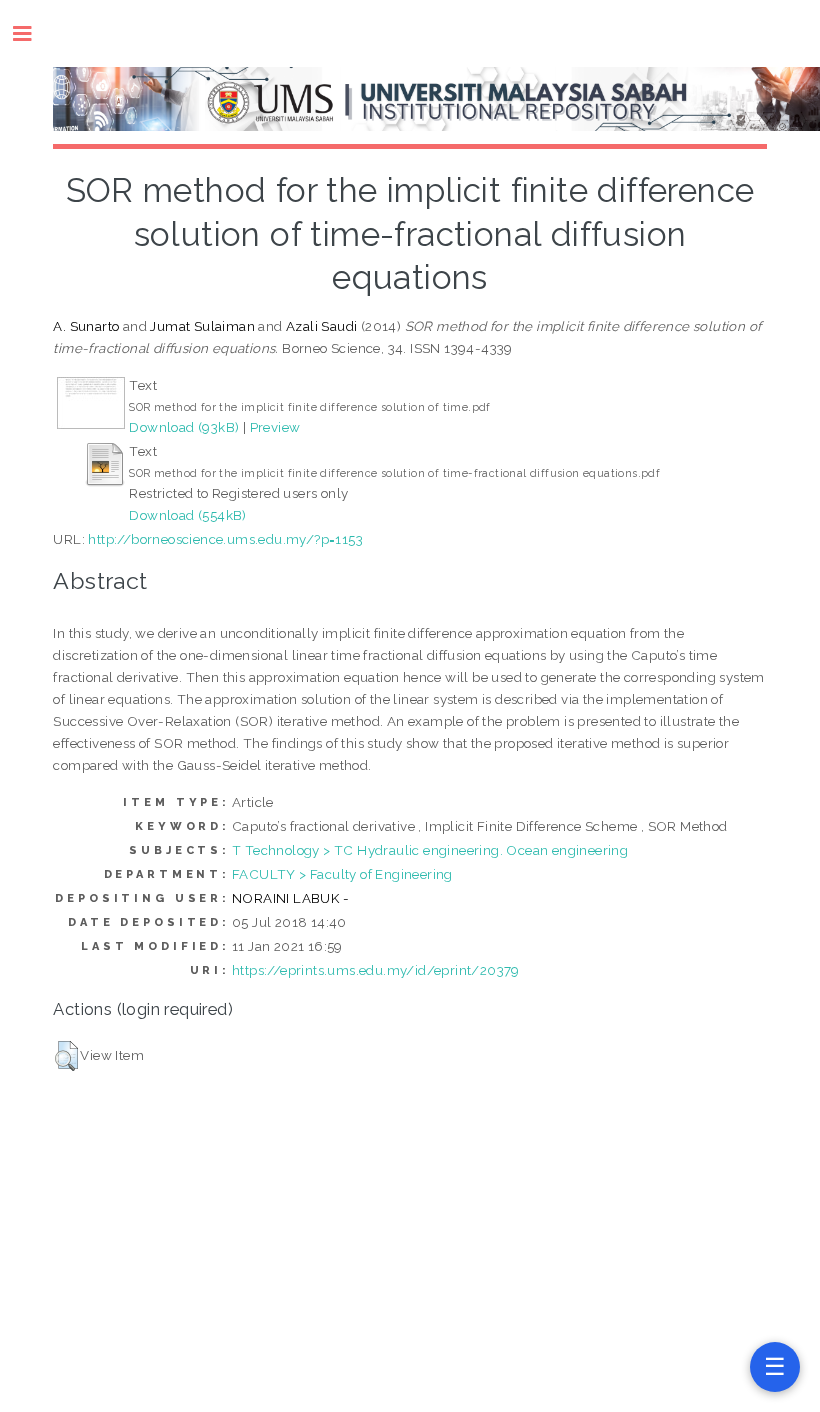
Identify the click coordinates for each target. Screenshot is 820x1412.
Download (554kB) (187, 515)
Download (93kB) (184, 427)
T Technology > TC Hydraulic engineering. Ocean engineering (430, 850)
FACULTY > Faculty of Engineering (342, 874)
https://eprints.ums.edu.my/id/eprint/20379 (376, 970)
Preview (275, 427)
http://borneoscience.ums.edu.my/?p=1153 (225, 539)
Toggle (32, 33)
